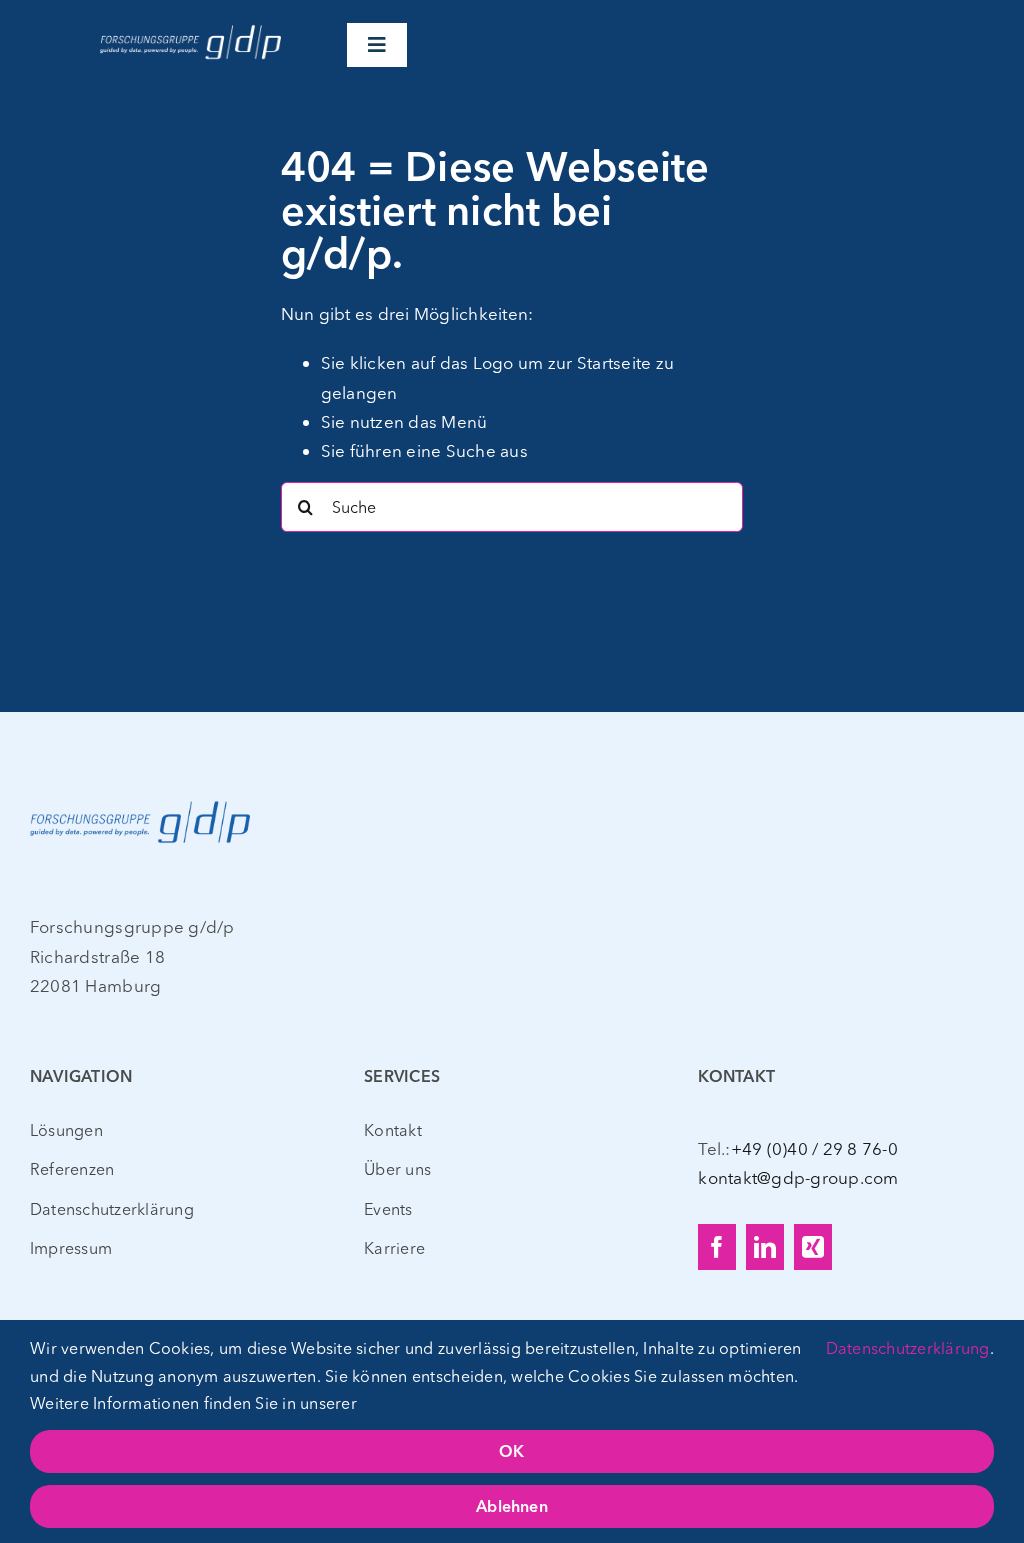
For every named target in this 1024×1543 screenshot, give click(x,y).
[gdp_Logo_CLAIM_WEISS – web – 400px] (190, 28)
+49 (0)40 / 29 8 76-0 (814, 1148)
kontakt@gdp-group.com (798, 1177)
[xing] (813, 1247)
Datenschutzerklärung (908, 1348)
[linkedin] (765, 1247)
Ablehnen (512, 1508)
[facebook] (717, 1247)
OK (511, 1453)
